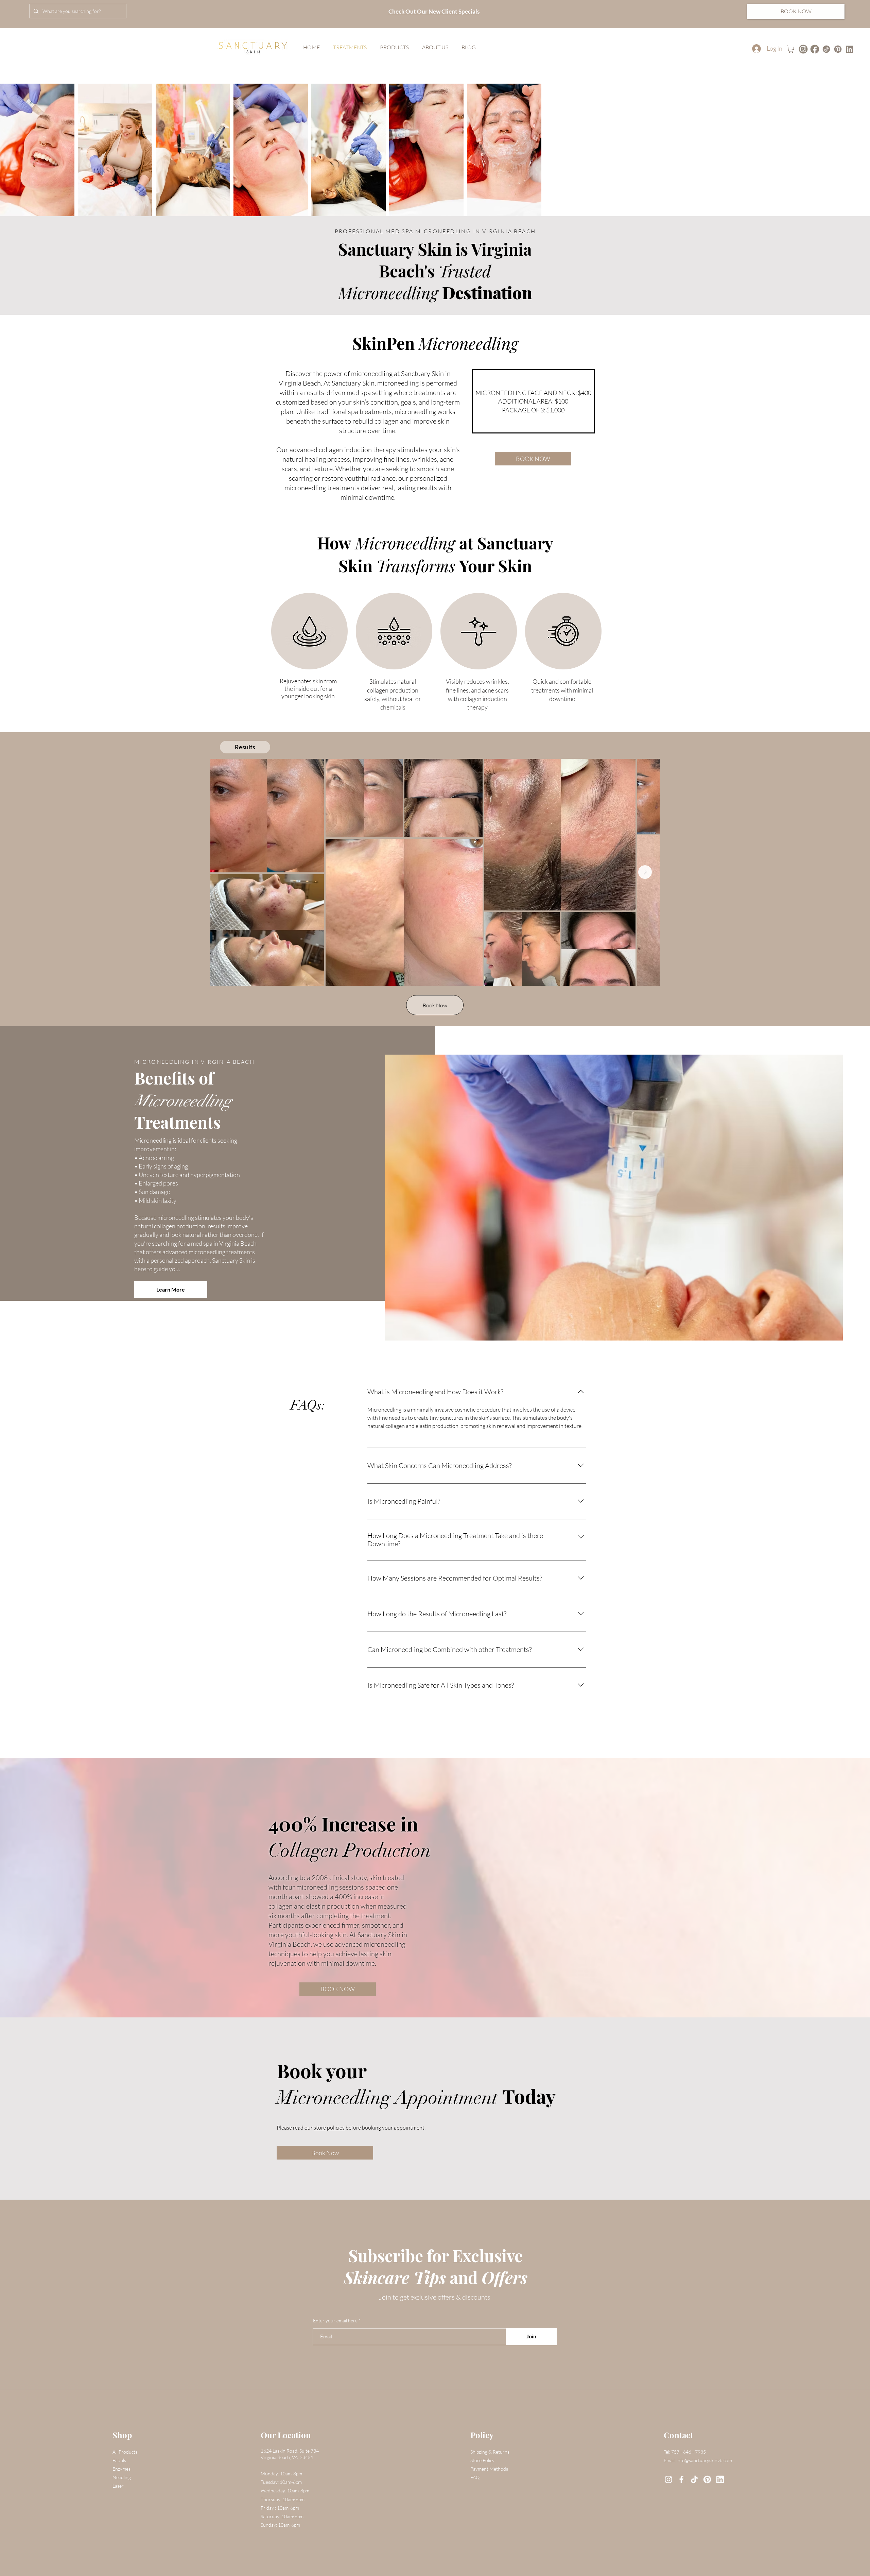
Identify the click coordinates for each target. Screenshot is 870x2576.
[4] (838, 49)
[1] (849, 49)
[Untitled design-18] (826, 49)
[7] (720, 2479)
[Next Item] (645, 872)
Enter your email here (335, 2321)
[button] (791, 49)
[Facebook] (681, 2479)
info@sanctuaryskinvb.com (704, 2460)
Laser (118, 2486)
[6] (707, 2479)
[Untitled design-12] (815, 49)
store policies (329, 2128)
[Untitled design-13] (803, 49)
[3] (694, 2479)
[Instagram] (668, 2479)
